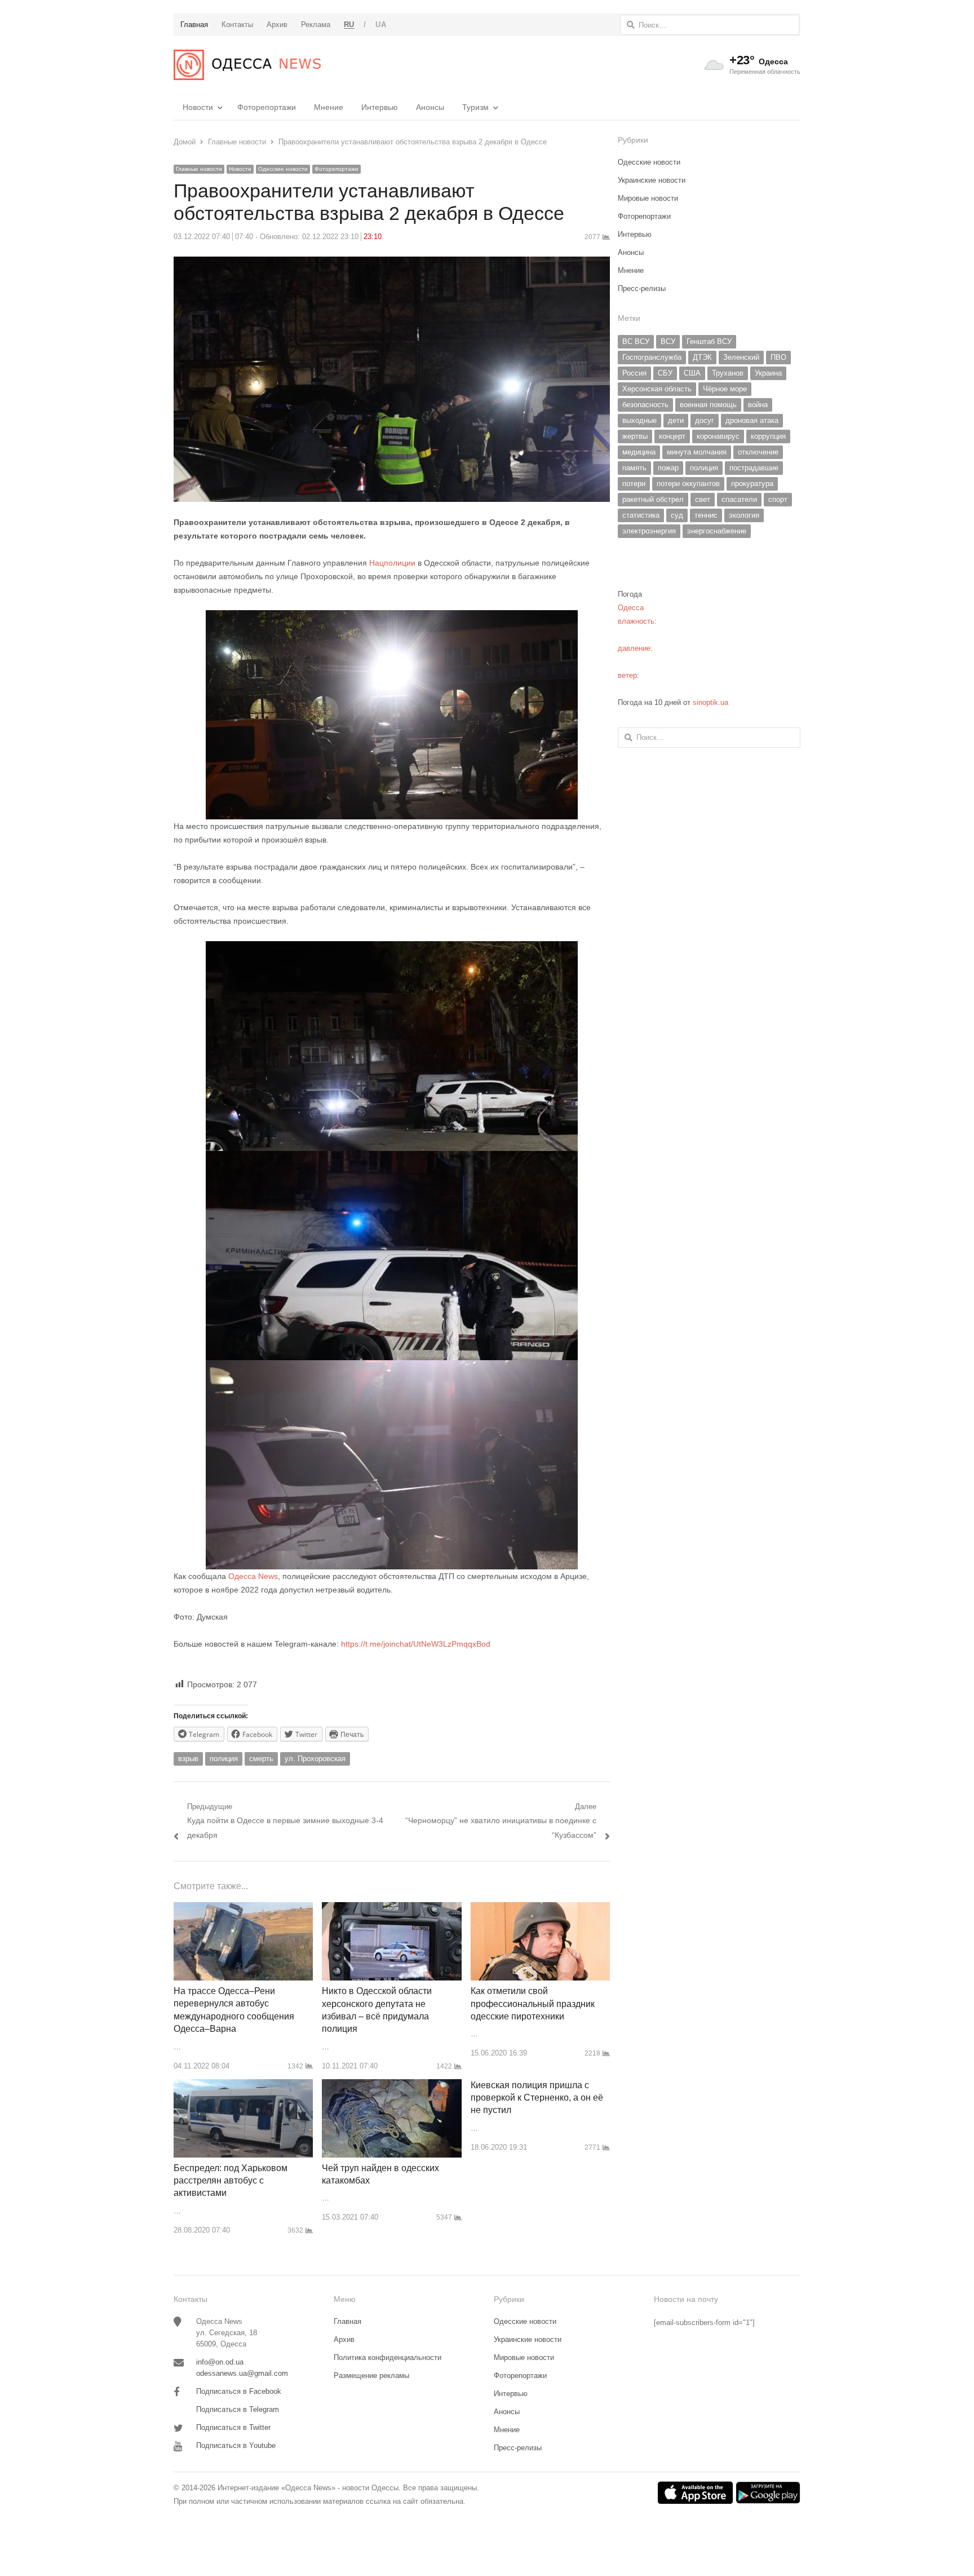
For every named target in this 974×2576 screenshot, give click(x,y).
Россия (634, 373)
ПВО (778, 357)
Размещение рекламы (371, 2376)
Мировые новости (648, 198)
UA (381, 25)
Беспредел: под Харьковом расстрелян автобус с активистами (231, 2181)
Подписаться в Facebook (239, 2391)
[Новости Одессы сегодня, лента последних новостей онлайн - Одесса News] (247, 65)
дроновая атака (752, 420)
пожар (668, 468)
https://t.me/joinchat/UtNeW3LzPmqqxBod (415, 1644)
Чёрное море (725, 389)
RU (349, 25)
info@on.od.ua (220, 2362)
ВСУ (668, 341)
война (758, 405)
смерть (261, 1759)
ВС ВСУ (636, 341)
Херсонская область (657, 389)
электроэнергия (649, 531)
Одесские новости (283, 169)
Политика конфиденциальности (388, 2357)
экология (744, 515)
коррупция (768, 436)
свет (703, 499)
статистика (641, 515)
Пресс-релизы (642, 288)
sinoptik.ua (710, 702)
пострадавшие (754, 468)
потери (634, 484)
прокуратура (752, 484)
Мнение (329, 107)
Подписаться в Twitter (233, 2427)
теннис (706, 515)
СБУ (665, 373)
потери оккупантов (688, 484)
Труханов (728, 373)
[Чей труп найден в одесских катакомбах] (391, 2086)
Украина (768, 373)
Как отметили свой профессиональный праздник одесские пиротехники (533, 2004)
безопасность (645, 405)
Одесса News (253, 1576)
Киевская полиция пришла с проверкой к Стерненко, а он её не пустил (537, 2098)
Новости (198, 107)
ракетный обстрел (653, 499)
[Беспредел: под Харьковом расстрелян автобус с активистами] (243, 2086)
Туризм (475, 107)
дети (676, 420)
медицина (639, 452)
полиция (224, 1759)
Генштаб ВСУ (709, 341)
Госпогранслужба (652, 357)
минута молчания (697, 452)
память (634, 468)
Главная (347, 2321)
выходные (639, 420)
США (692, 373)
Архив (344, 2339)
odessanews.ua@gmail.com (242, 2373)
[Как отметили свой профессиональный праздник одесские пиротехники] (540, 1909)
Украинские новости (652, 180)
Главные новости (199, 169)
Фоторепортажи (267, 107)
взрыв (188, 1759)
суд (677, 515)
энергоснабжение (717, 531)
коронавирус (718, 436)
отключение (758, 452)
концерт (672, 436)
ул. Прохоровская (315, 1759)
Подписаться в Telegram (238, 2409)
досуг (705, 420)
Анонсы (430, 107)
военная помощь (708, 405)
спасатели (739, 499)
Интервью (380, 107)
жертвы (635, 436)
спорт (778, 499)
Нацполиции (392, 563)
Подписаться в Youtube (236, 2445)
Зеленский (741, 357)
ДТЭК (702, 357)
